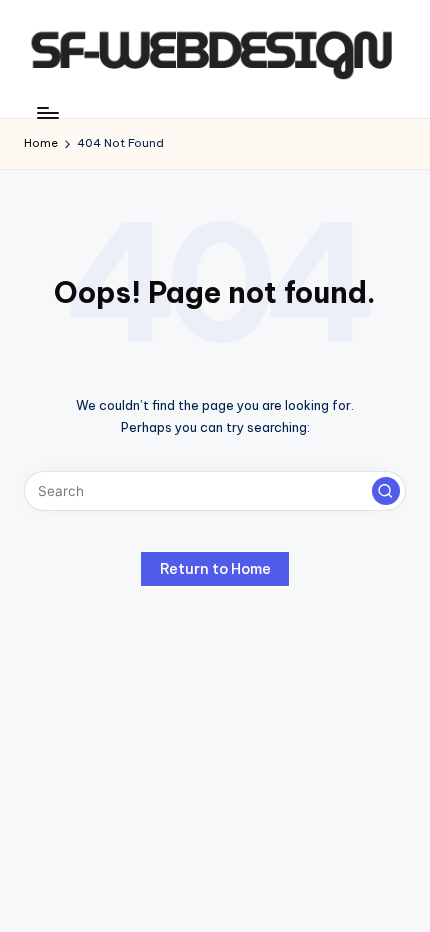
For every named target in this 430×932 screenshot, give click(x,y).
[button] (386, 491)
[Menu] (47, 112)
